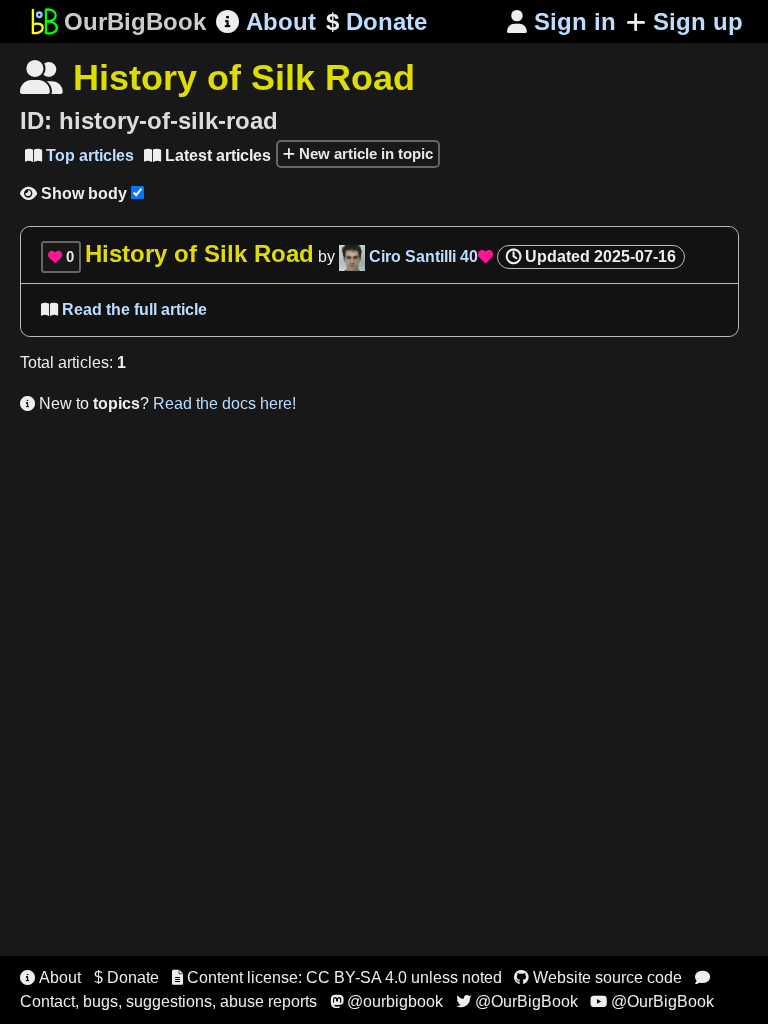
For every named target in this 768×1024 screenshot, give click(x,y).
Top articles (79, 155)
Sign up (698, 21)
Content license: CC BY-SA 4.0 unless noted (337, 977)
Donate (376, 21)
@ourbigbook (386, 1001)
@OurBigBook (517, 1001)
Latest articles (207, 155)
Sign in (561, 21)
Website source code (598, 977)
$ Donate (126, 977)
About (266, 21)
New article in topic (364, 153)
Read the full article (124, 309)
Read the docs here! (224, 403)
